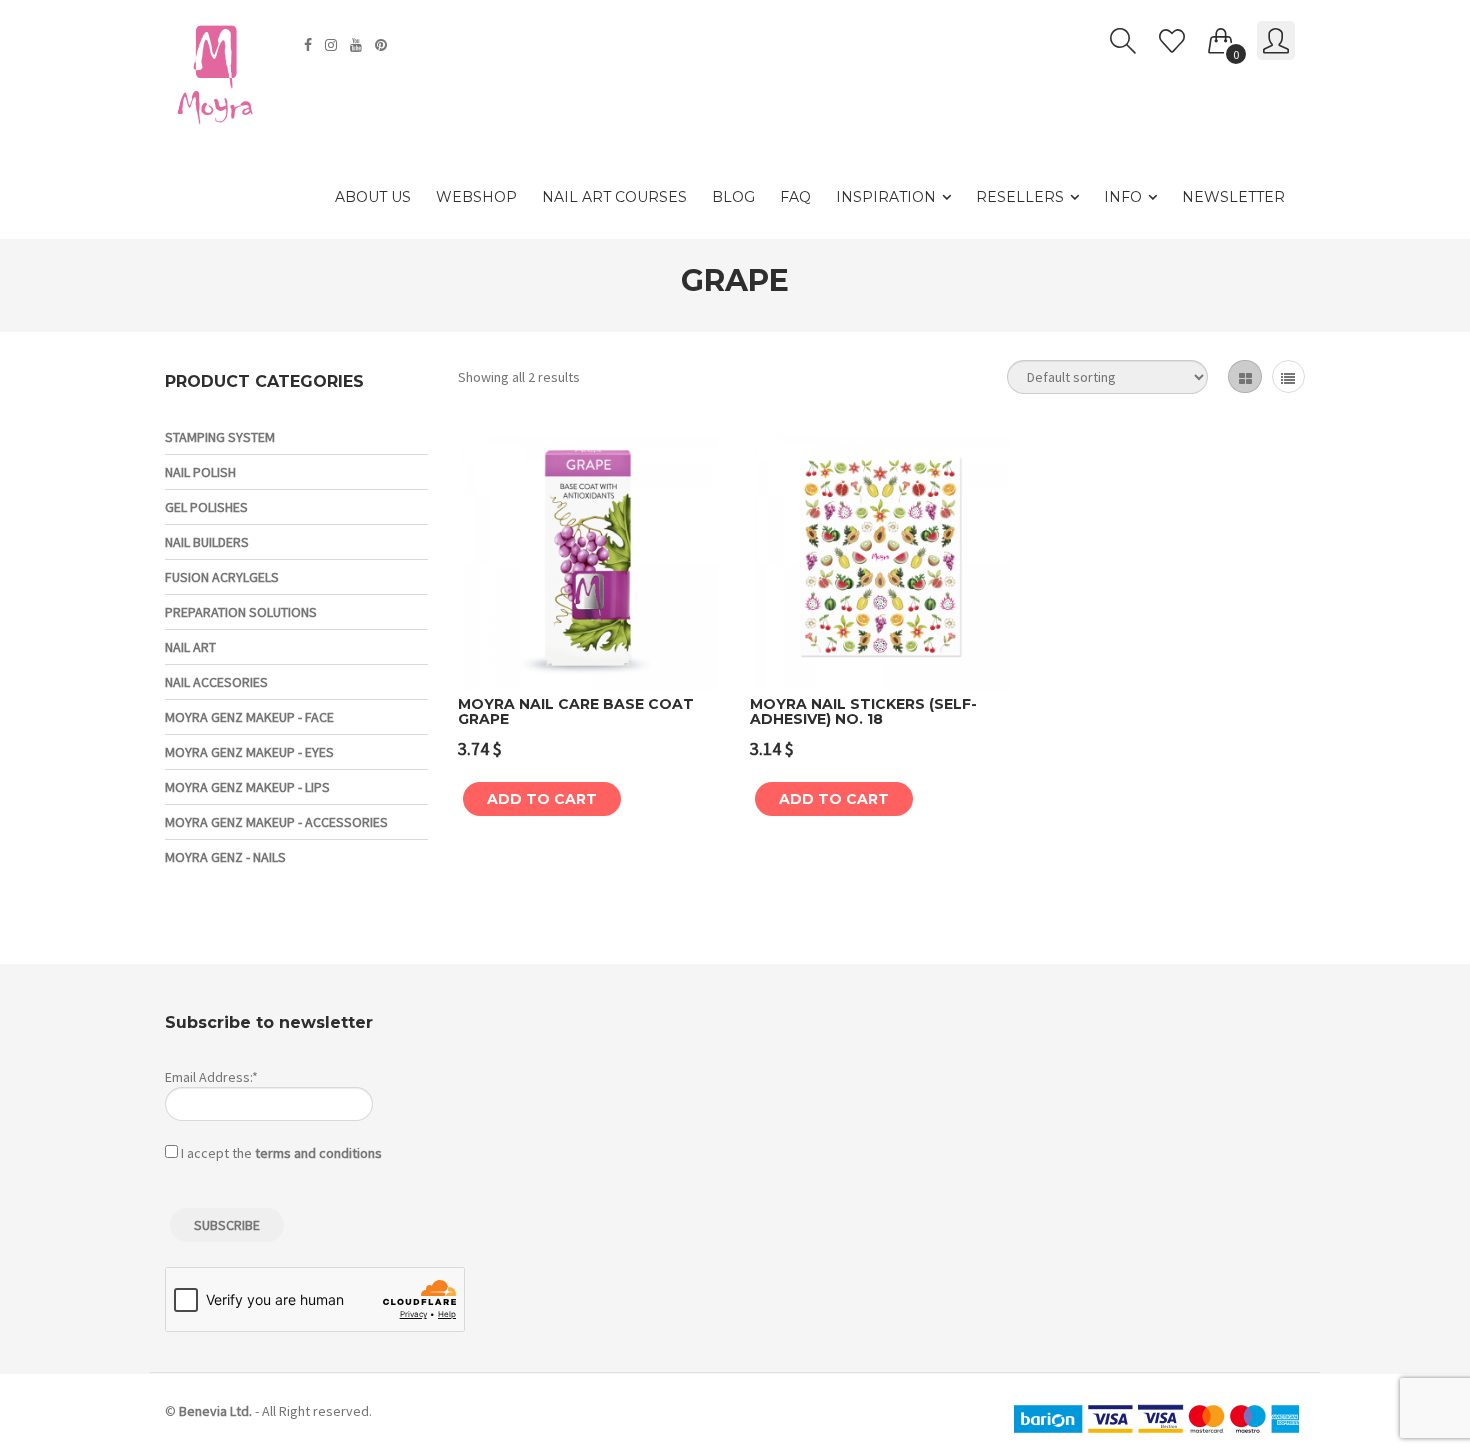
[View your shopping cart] (1221, 37)
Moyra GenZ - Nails (225, 857)
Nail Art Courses (614, 197)
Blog (733, 197)
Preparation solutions (241, 612)
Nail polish (200, 472)
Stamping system (220, 437)
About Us (373, 197)
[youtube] (358, 45)
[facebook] (310, 45)
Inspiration (886, 197)
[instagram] (333, 45)
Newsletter (1233, 197)
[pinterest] (383, 45)
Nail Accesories (216, 682)
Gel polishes (206, 507)
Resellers (1020, 197)
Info (1123, 197)
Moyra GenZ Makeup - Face (249, 717)
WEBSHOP (476, 197)
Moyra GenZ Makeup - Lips (247, 787)
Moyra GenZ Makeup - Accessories (276, 822)
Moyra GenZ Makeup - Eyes (249, 752)
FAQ (795, 197)
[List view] (1288, 376)
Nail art (190, 647)
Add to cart (542, 799)
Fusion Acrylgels (222, 577)
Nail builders (207, 542)
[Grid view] (1244, 376)
